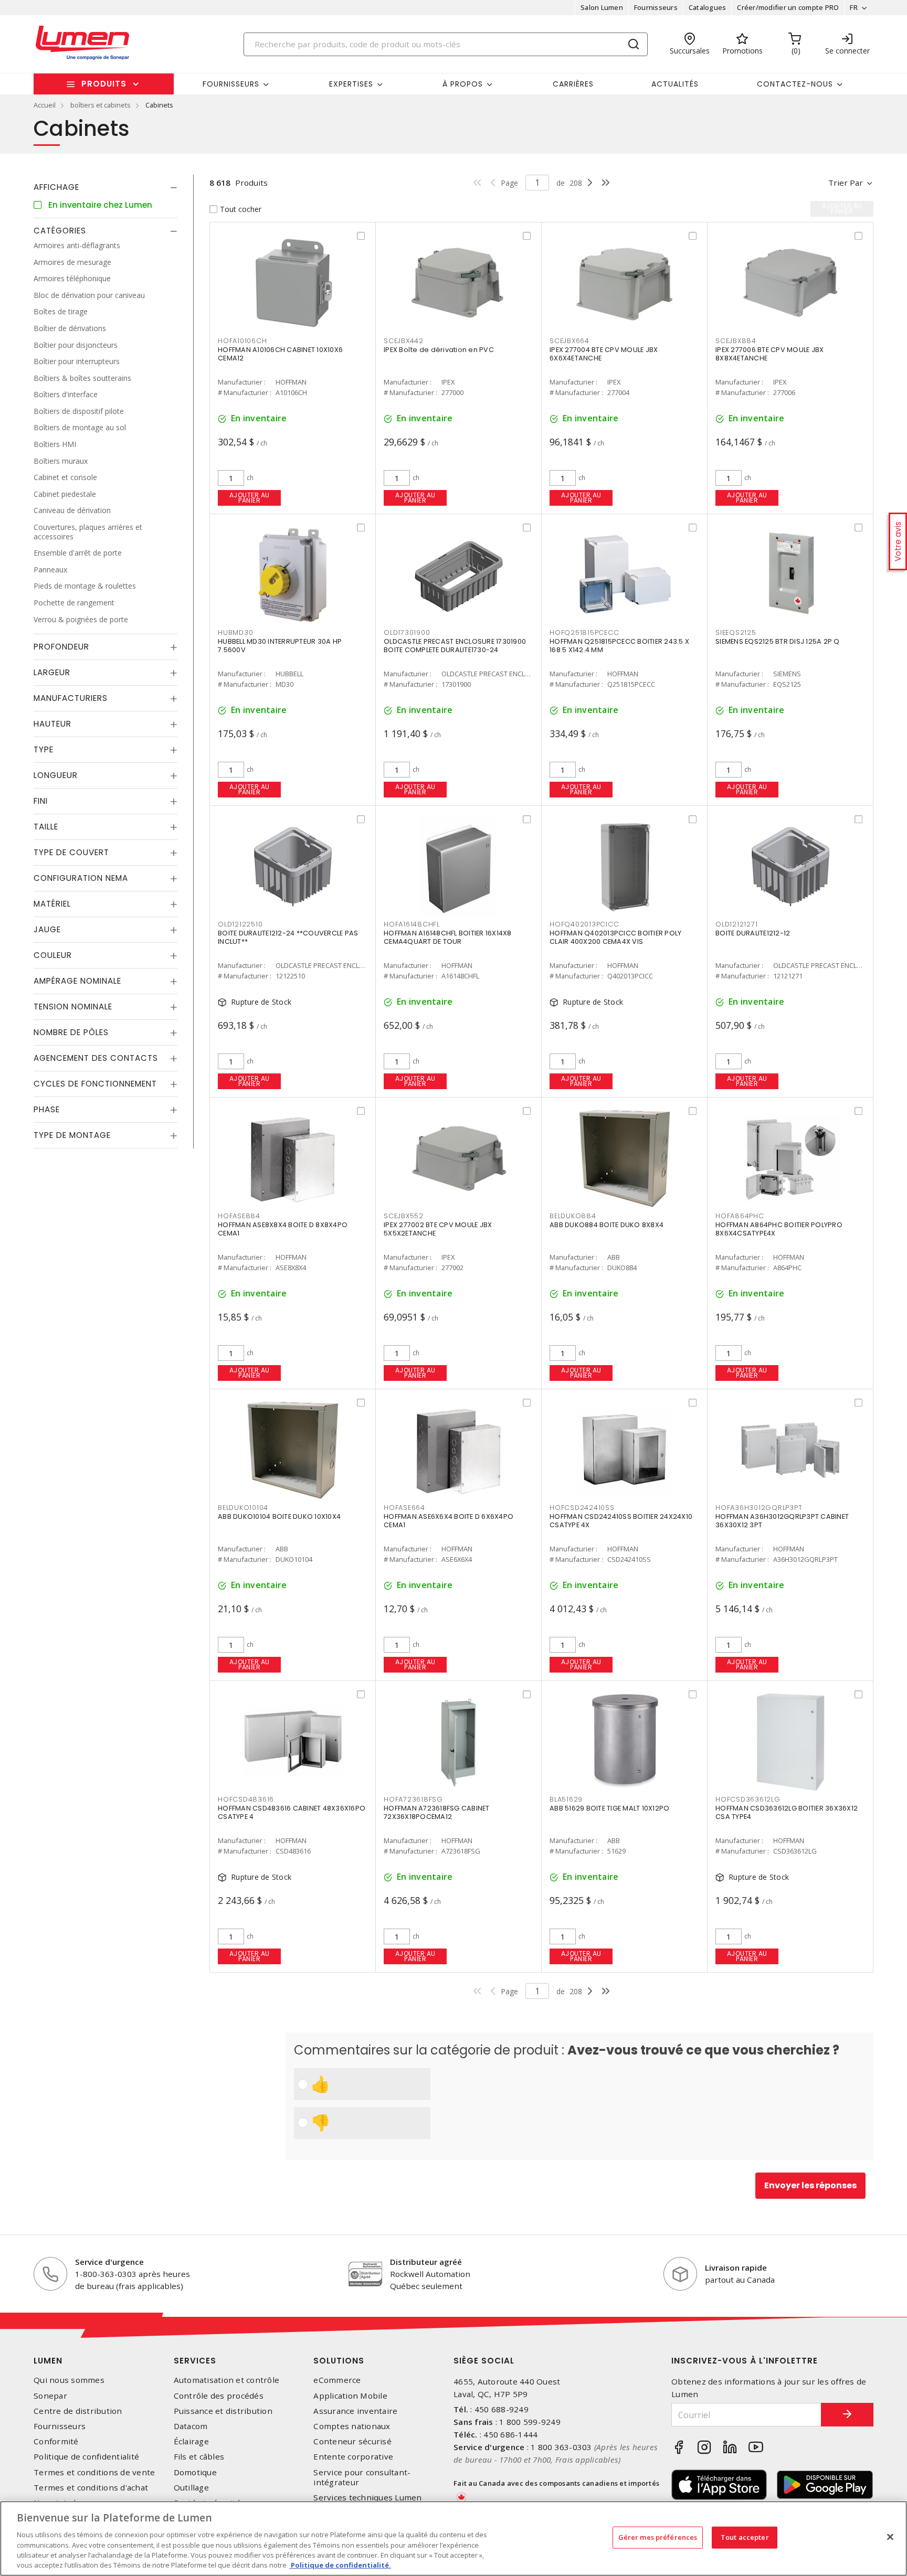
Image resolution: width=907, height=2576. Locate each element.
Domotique (195, 2472)
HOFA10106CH (242, 341)
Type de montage (72, 1135)
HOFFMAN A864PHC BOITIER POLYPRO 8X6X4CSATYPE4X (779, 1229)
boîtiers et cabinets (101, 105)
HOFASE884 (239, 1216)
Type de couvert (71, 852)
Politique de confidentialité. (340, 2565)
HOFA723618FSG (413, 1799)
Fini (41, 801)
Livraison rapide (736, 2268)
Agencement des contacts (96, 1058)
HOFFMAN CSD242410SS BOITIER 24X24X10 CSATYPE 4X (621, 1521)
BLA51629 (566, 1799)
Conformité (56, 2441)
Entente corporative (353, 2457)
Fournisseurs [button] (231, 84)
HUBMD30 (235, 632)
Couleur (53, 955)
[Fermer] (890, 2537)
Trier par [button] (846, 183)
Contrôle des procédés (219, 2396)
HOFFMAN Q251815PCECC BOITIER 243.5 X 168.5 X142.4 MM (619, 646)
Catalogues (708, 7)
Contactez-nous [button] (795, 84)
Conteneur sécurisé (352, 2441)
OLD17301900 (407, 632)
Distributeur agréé (426, 2262)
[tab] (106, 187)
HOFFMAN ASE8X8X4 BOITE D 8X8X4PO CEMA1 (283, 1229)
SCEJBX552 (404, 1216)
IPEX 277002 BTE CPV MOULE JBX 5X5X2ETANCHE (438, 1229)
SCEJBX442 (404, 341)
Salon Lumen (602, 7)
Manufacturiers (71, 698)
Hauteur (52, 724)
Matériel (52, 904)
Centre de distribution (78, 2411)
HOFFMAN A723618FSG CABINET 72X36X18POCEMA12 (437, 1812)
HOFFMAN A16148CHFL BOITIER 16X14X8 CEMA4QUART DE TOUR (448, 937)
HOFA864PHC (740, 1216)
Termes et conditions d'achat (91, 2488)
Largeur (52, 672)
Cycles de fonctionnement (95, 1084)
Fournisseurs (656, 7)
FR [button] (854, 7)
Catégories (60, 231)
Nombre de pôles (71, 1032)
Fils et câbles (199, 2457)
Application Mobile (350, 2396)
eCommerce (337, 2380)
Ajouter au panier (250, 498)
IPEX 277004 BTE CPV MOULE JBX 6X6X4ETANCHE (604, 354)
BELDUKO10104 (243, 1508)
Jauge (47, 929)
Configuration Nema (81, 878)
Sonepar (50, 2396)
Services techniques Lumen (367, 2498)
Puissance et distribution (223, 2411)
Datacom (191, 2426)
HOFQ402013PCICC (584, 924)
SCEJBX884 (736, 341)
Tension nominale (73, 1007)
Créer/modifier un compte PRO (788, 7)
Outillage (191, 2488)
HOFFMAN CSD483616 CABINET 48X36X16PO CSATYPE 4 (292, 1812)
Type (44, 749)
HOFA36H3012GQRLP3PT (759, 1508)
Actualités (675, 84)
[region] (454, 2538)
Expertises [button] (351, 84)
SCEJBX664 (569, 341)
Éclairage (191, 2441)
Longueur (56, 775)
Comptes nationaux (352, 2426)
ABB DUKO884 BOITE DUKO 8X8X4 (607, 1225)
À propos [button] (463, 84)
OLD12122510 (240, 924)
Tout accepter (745, 2537)
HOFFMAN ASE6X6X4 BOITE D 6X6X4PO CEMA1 (449, 1521)
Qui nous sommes (69, 2380)
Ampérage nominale (77, 981)
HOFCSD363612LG (748, 1799)
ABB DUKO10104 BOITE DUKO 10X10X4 (279, 1516)
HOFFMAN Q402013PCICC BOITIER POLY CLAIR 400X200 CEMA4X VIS (615, 937)
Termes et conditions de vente (94, 2472)
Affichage (56, 187)
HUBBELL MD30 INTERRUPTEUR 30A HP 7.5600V (280, 646)
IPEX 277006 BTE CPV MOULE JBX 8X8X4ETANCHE (769, 354)
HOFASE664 (404, 1508)
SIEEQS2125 (736, 632)
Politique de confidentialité (86, 2457)
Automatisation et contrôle (227, 2380)
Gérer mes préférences (658, 2537)
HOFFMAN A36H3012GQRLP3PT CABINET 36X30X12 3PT (782, 1521)
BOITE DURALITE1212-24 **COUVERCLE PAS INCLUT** (288, 937)
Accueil (45, 105)
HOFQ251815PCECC (584, 632)
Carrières (573, 84)
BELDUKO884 (573, 1216)
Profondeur (61, 647)
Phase (47, 1109)
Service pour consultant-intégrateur (362, 2477)
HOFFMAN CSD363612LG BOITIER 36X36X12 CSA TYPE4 (787, 1812)
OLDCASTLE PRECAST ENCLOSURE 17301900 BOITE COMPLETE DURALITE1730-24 (455, 646)
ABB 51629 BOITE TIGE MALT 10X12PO (609, 1808)
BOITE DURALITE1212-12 (753, 933)
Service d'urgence (109, 2262)
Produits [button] (104, 84)
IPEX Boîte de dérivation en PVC (439, 350)
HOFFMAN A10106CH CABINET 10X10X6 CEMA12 (280, 354)
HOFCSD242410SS (582, 1508)
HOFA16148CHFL (412, 924)
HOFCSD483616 (246, 1799)
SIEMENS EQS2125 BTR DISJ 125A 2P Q (778, 641)
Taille (46, 827)
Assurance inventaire (355, 2411)
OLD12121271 (736, 924)
